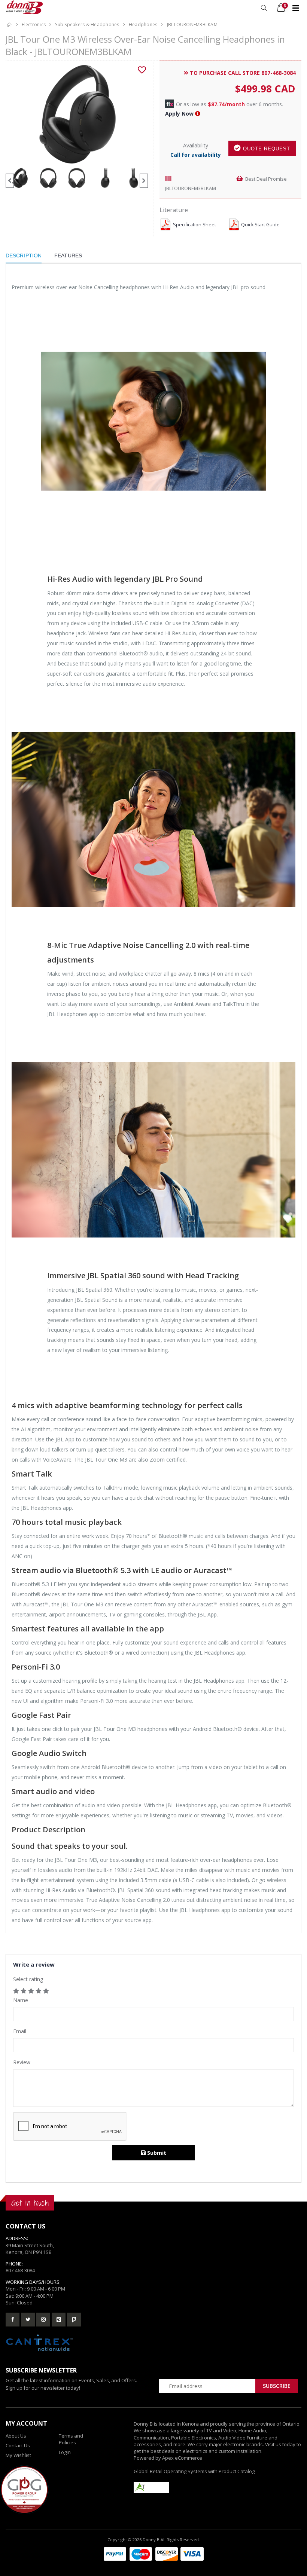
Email (20, 2031)
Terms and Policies (71, 2439)
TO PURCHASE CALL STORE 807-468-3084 (242, 73)
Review (22, 2062)
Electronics (34, 25)
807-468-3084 (20, 2270)
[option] (77, 114)
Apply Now (179, 114)
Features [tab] (68, 256)
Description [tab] (24, 256)
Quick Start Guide (260, 225)
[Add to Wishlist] (142, 70)
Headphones (143, 25)
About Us (16, 2436)
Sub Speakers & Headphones (87, 25)
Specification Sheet (194, 225)
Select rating (28, 1979)
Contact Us (18, 2445)
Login (65, 2452)
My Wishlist (18, 2455)
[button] (264, 8)
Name (21, 2000)
